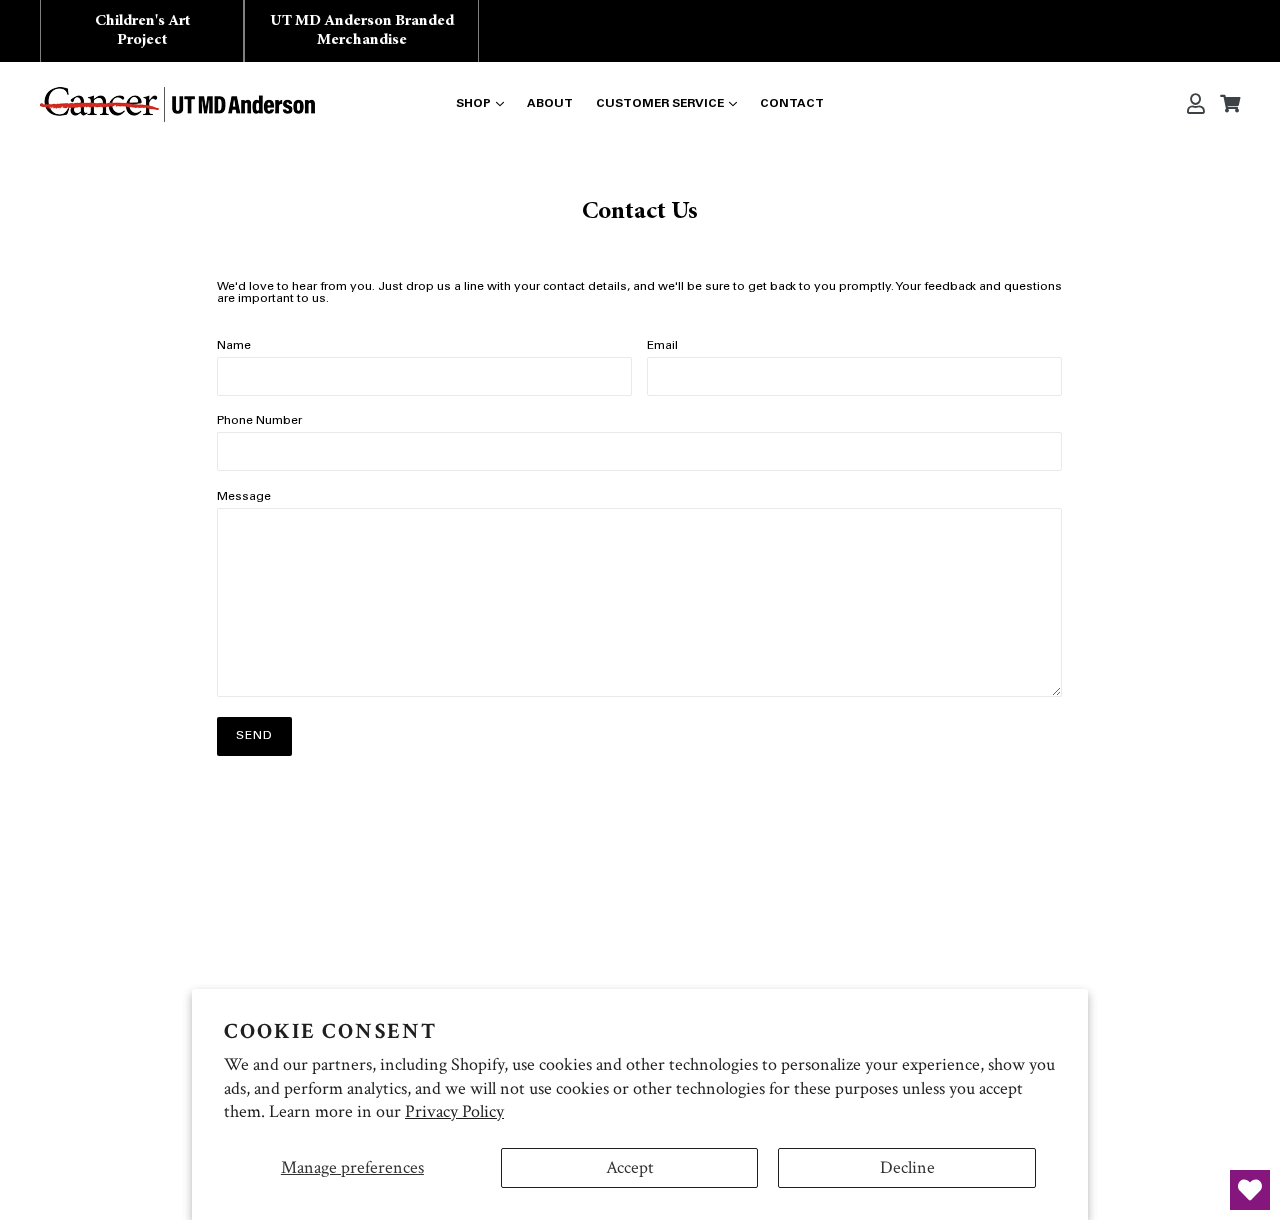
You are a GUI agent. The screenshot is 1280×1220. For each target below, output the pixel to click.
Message (244, 497)
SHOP (473, 104)
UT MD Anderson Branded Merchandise (362, 30)
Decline (907, 1167)
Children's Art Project (142, 30)
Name (234, 346)
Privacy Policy (454, 1111)
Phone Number (259, 421)
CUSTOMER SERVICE (660, 104)
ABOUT (550, 104)
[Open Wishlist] (1250, 1190)
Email (662, 346)
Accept (630, 1167)
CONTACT (792, 104)
